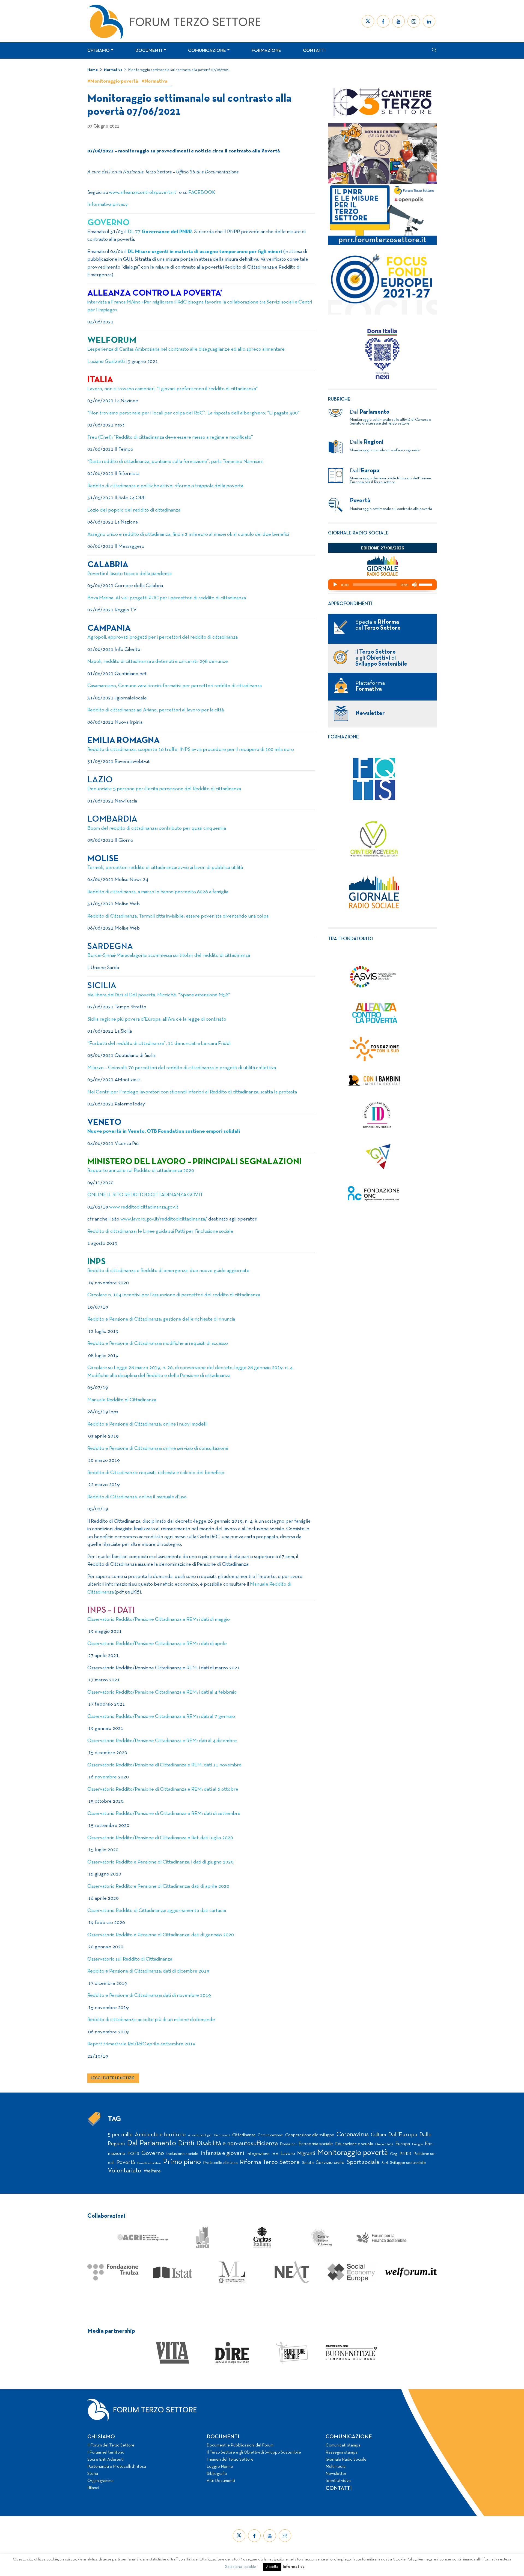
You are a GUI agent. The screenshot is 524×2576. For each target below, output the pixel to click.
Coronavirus (353, 2135)
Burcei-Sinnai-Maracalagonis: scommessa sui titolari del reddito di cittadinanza (169, 956)
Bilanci (93, 2488)
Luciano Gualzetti (106, 362)
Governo (153, 2153)
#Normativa (154, 81)
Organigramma (100, 2481)
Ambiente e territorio (160, 2135)
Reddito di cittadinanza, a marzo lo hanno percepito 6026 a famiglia (158, 892)
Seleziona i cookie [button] (241, 2567)
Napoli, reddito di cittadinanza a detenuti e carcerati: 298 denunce (158, 662)
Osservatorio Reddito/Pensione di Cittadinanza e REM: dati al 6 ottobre (163, 1789)
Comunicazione (207, 51)
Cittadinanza (244, 2135)
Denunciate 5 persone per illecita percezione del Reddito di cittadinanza (164, 789)
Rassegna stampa (342, 2452)
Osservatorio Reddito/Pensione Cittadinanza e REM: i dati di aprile (157, 1644)
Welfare (152, 2171)
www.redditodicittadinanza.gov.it (144, 1207)
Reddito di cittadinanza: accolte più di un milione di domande (151, 2020)
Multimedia (336, 2467)
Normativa (113, 70)
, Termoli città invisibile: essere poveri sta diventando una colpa (203, 916)
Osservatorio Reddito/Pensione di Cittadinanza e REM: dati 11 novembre (164, 1765)
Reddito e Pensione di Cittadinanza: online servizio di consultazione (158, 1449)
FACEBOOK (202, 193)
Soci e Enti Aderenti (105, 2460)
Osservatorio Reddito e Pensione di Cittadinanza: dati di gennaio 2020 (161, 1935)
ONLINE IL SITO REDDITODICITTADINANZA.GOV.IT (145, 1195)
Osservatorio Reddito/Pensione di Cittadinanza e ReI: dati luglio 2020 (160, 1838)
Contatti (314, 51)
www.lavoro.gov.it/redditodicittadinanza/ (164, 1219)
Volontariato (125, 2171)
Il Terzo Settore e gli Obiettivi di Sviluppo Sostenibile (254, 2452)
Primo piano (182, 2162)
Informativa (294, 2567)
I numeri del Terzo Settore (230, 2460)
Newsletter (336, 2474)
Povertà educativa (149, 2163)
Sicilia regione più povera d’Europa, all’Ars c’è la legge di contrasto (157, 1019)
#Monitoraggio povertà (113, 81)
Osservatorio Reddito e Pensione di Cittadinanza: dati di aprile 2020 (158, 1887)
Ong (394, 2154)
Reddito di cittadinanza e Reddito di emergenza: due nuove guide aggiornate (168, 1271)
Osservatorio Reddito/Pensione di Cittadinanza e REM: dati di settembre (164, 1814)
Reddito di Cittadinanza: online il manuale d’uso (137, 1497)
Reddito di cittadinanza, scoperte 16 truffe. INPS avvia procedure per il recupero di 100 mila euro (191, 750)
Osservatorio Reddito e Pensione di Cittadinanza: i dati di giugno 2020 (160, 1862)
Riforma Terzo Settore (270, 2162)
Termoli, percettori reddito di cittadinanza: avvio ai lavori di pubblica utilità (165, 868)
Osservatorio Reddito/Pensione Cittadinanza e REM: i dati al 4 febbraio (162, 1692)
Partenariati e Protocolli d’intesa (117, 2467)
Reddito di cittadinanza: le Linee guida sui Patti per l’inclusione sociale (160, 1232)
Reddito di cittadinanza (111, 710)
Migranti (306, 2154)
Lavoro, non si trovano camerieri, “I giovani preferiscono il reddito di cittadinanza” (173, 389)
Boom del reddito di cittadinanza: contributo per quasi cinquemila (157, 829)
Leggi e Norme (220, 2467)
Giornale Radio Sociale (346, 2460)
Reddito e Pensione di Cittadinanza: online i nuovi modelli (147, 1424)
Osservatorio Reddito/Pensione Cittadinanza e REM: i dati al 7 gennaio (161, 1717)
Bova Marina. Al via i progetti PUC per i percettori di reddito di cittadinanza (167, 598)
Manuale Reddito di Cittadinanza (122, 1400)
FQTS (133, 2154)
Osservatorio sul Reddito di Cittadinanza (131, 1959)
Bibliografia (217, 2474)
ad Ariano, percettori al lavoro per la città (180, 710)
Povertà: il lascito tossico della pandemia (129, 574)
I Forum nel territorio (106, 2452)
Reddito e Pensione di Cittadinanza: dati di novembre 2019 (149, 1996)
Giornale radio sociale (358, 533)
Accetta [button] (272, 2567)
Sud (385, 2163)
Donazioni (288, 2144)
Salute (308, 2163)
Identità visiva (338, 2481)
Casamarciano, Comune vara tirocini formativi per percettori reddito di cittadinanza (175, 686)
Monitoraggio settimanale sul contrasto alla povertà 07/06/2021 (179, 70)
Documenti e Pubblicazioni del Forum (240, 2445)
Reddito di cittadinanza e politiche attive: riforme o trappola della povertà (165, 486)
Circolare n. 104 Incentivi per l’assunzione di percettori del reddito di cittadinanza (174, 1295)
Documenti (149, 51)
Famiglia (417, 2144)
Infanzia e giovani (222, 2153)
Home (93, 70)
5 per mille (120, 2135)
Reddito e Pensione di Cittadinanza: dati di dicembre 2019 (148, 1971)
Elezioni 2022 (384, 2144)
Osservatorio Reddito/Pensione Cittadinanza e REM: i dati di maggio (159, 1620)
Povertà (126, 2162)
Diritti (186, 2143)
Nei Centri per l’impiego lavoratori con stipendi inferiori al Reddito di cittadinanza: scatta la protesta (192, 1092)
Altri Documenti (221, 2481)
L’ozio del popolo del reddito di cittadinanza (134, 510)
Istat (275, 2154)
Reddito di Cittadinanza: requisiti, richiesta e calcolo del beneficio (156, 1473)
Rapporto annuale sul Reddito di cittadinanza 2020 (141, 1171)
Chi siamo (99, 51)
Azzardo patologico (200, 2135)
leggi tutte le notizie (113, 2078)
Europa (403, 2144)
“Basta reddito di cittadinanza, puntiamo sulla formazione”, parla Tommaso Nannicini (175, 462)
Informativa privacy (108, 205)
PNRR (405, 2154)
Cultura (378, 2135)
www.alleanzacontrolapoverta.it (143, 193)
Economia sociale (316, 2144)
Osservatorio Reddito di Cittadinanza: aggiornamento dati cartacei (157, 1911)
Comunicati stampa (343, 2445)
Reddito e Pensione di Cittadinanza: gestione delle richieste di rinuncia (161, 1319)
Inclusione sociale (182, 2154)
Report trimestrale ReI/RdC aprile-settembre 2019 (141, 2044)
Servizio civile (330, 2163)
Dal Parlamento (151, 2143)
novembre (106, 1777)
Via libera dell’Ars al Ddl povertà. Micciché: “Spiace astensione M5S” (159, 995)
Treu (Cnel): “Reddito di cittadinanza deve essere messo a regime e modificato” (170, 438)
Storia (93, 2474)
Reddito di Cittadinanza (112, 916)
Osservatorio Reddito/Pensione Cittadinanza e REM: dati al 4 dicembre (162, 1741)
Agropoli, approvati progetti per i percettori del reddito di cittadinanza (163, 637)
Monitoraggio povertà (352, 2153)
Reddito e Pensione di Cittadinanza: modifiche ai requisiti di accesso (158, 1344)
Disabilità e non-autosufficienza (237, 2144)
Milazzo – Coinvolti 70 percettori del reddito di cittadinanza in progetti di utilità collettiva (182, 1068)
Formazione (266, 51)
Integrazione (258, 2154)
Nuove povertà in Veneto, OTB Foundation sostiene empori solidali (164, 1131)
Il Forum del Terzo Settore (111, 2445)
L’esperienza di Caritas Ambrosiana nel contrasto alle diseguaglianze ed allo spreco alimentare (186, 349)
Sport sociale (363, 2162)
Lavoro (288, 2154)
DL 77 (160, 232)
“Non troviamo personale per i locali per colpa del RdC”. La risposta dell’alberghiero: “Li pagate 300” (193, 413)
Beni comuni (222, 2135)
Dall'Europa (403, 2135)
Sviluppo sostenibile (408, 2163)
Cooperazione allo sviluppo (310, 2135)
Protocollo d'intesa (220, 2163)
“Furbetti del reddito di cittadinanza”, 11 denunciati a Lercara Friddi (159, 1044)
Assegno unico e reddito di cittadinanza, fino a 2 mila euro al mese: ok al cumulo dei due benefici (188, 535)
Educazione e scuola (354, 2144)
